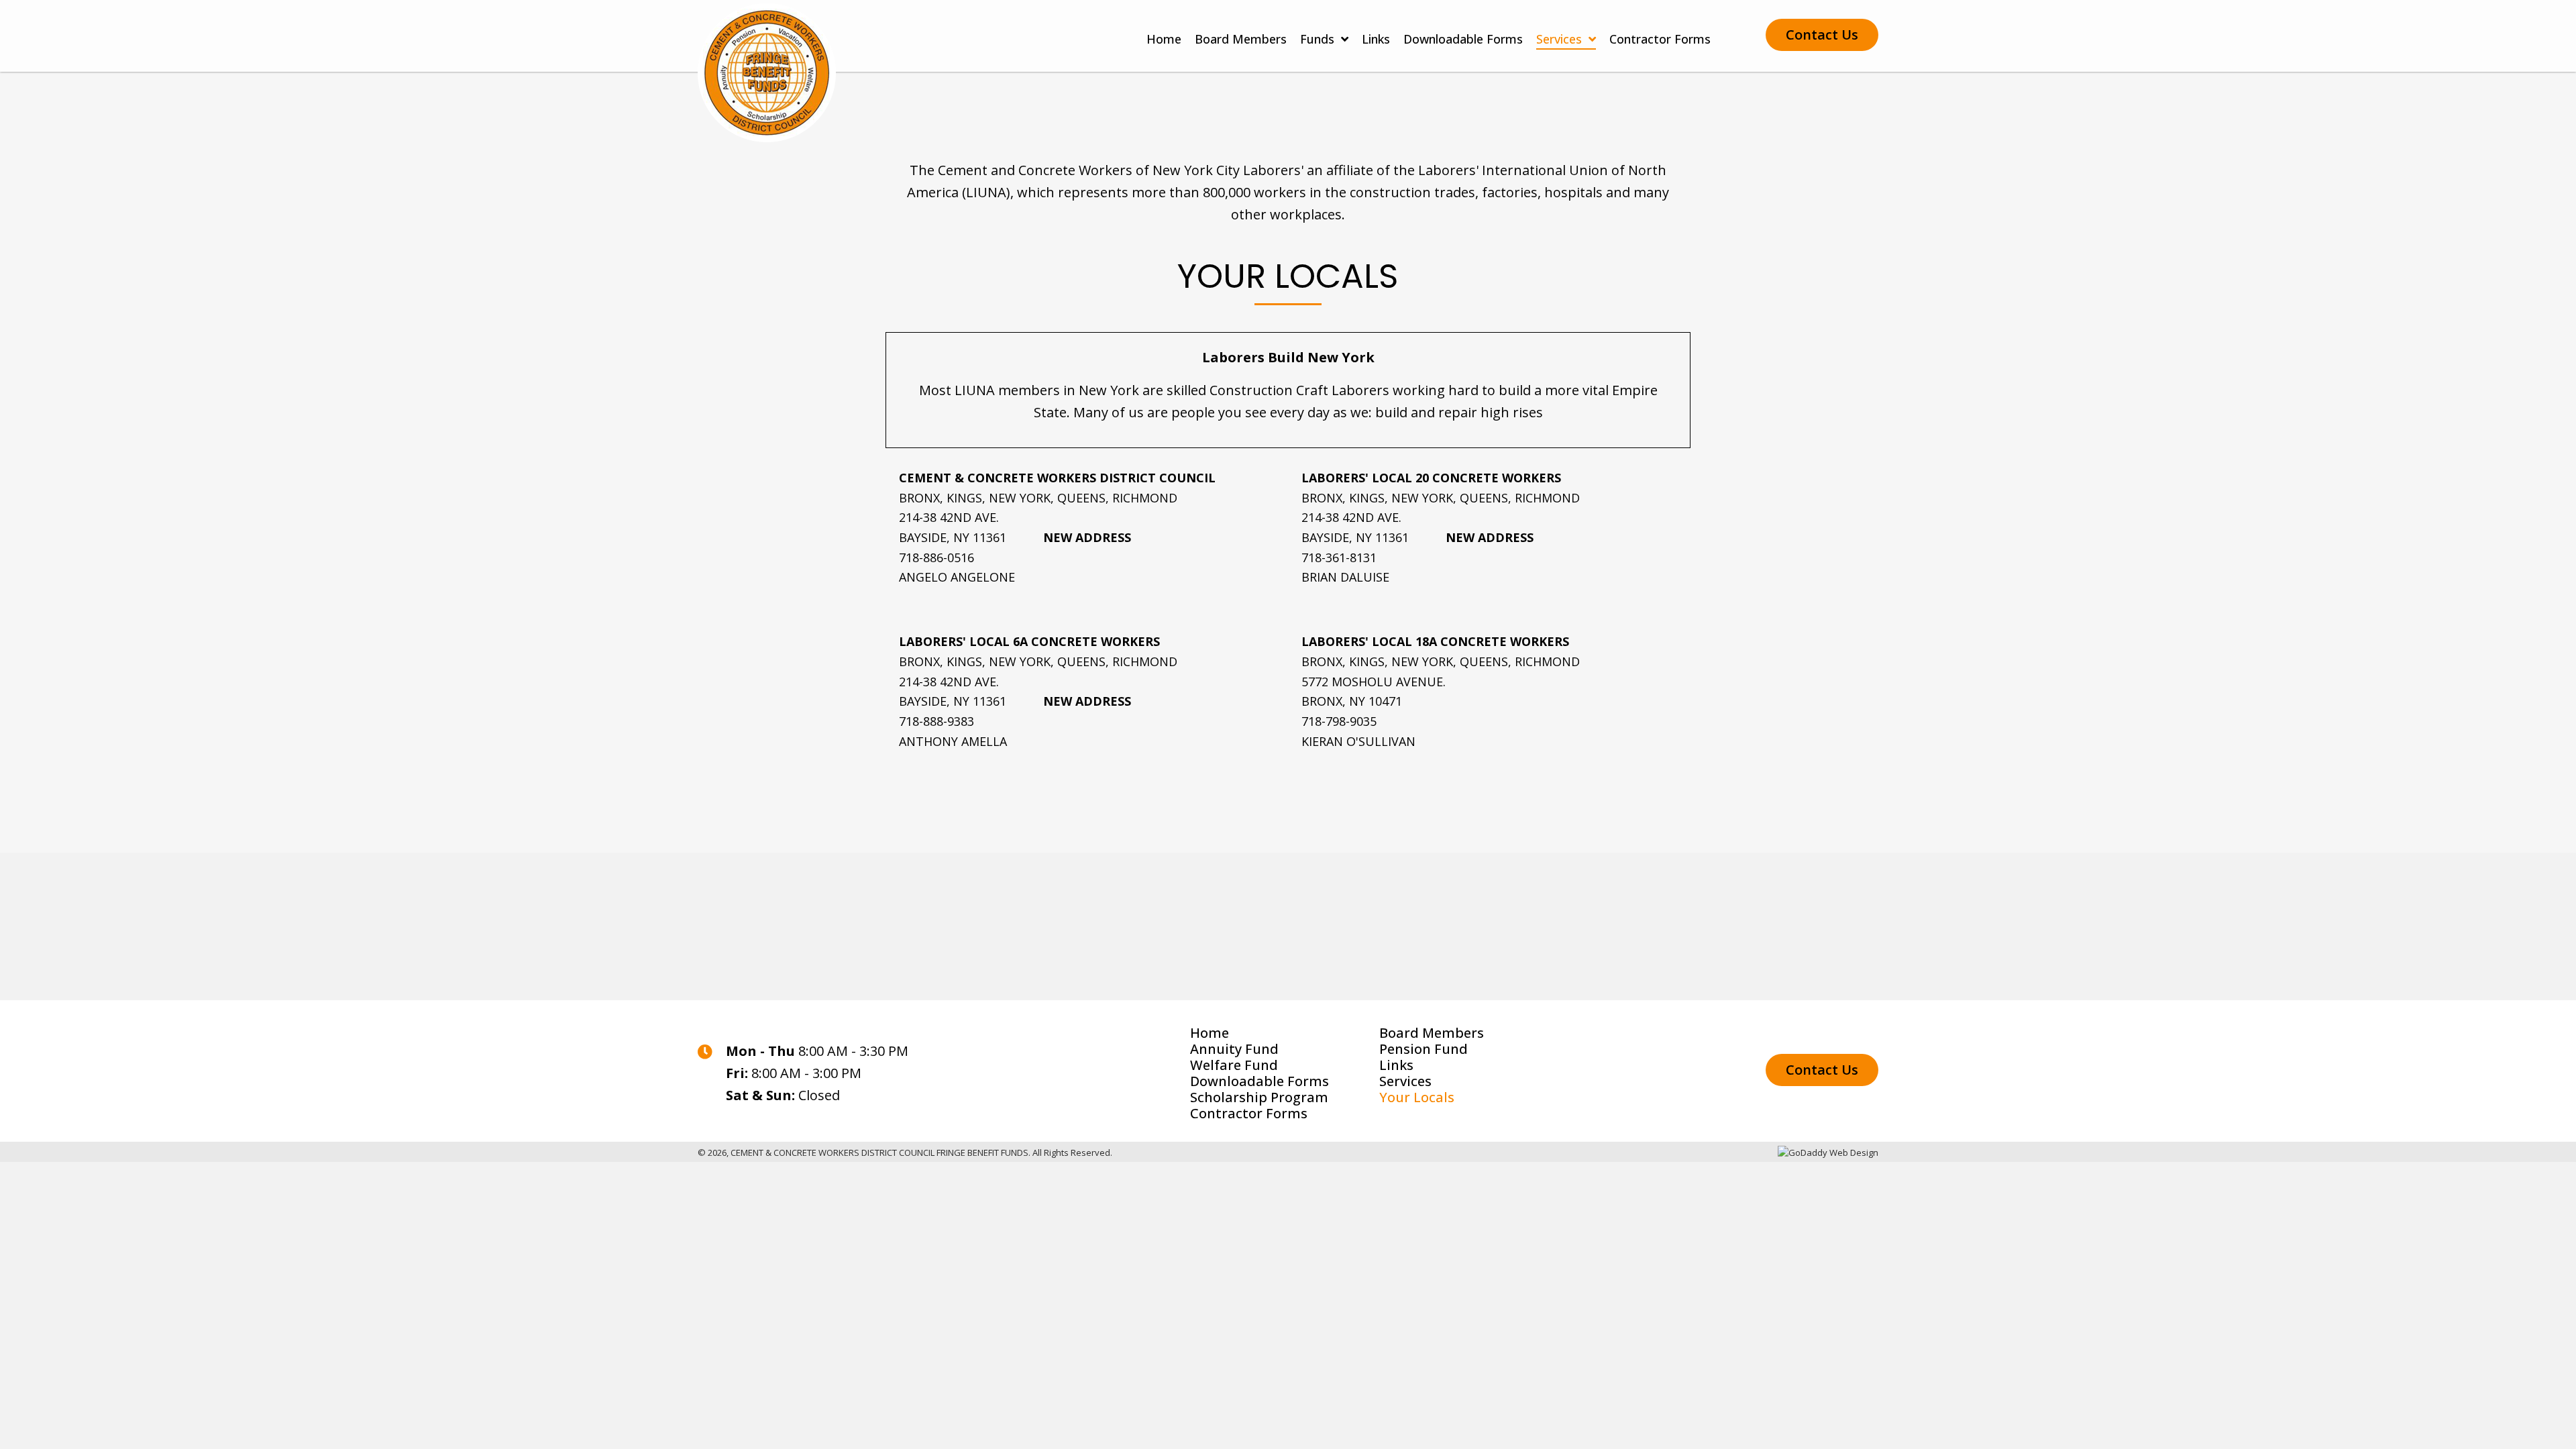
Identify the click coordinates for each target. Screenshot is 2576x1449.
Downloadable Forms (1259, 1081)
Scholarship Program (1259, 1097)
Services (1405, 1081)
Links (1396, 1065)
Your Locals (1417, 1097)
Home (1210, 1033)
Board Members (1432, 1033)
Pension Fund (1424, 1049)
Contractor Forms (1249, 1114)
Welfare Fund (1234, 1065)
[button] (1822, 35)
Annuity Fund (1234, 1049)
